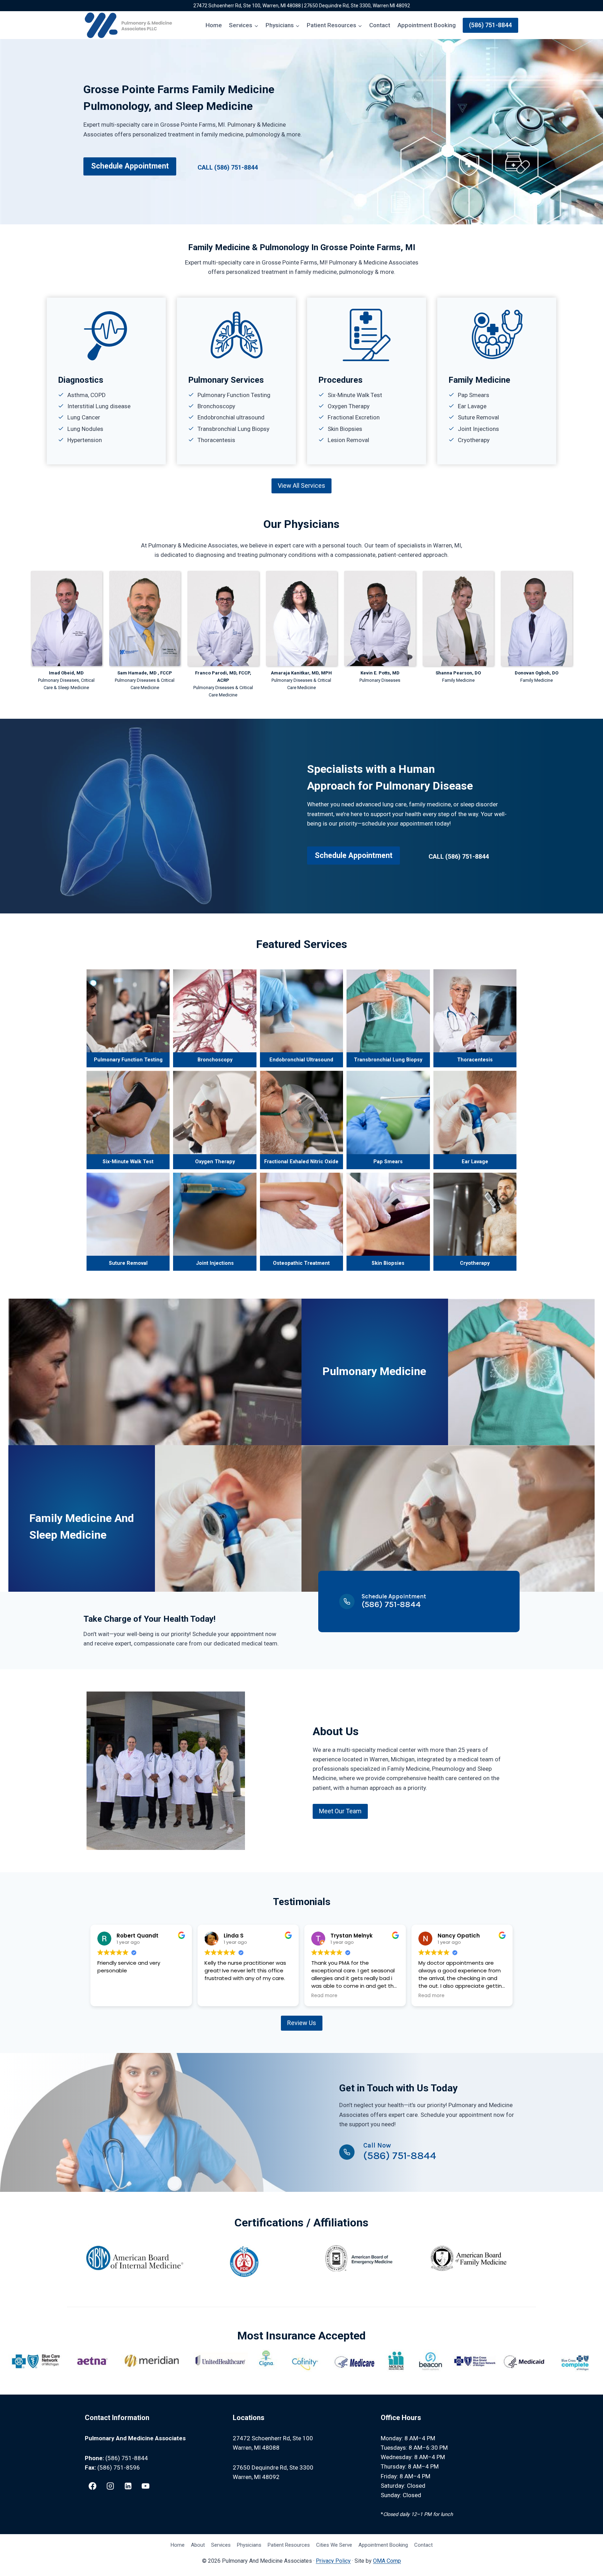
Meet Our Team (340, 1811)
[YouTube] (146, 2486)
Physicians (249, 2545)
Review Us (302, 2023)
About (198, 2545)
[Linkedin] (128, 2486)
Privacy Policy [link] (333, 2561)
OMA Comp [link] (387, 2561)
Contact (380, 25)
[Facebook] (92, 2486)
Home (214, 25)
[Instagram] (110, 2486)
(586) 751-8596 (119, 2467)
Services (221, 2545)
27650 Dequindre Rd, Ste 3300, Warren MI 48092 (357, 6)
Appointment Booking (427, 25)
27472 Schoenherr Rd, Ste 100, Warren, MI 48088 (247, 6)
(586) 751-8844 (490, 25)
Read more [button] (324, 1996)
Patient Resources (289, 2545)
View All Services (301, 486)
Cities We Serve (334, 2545)
